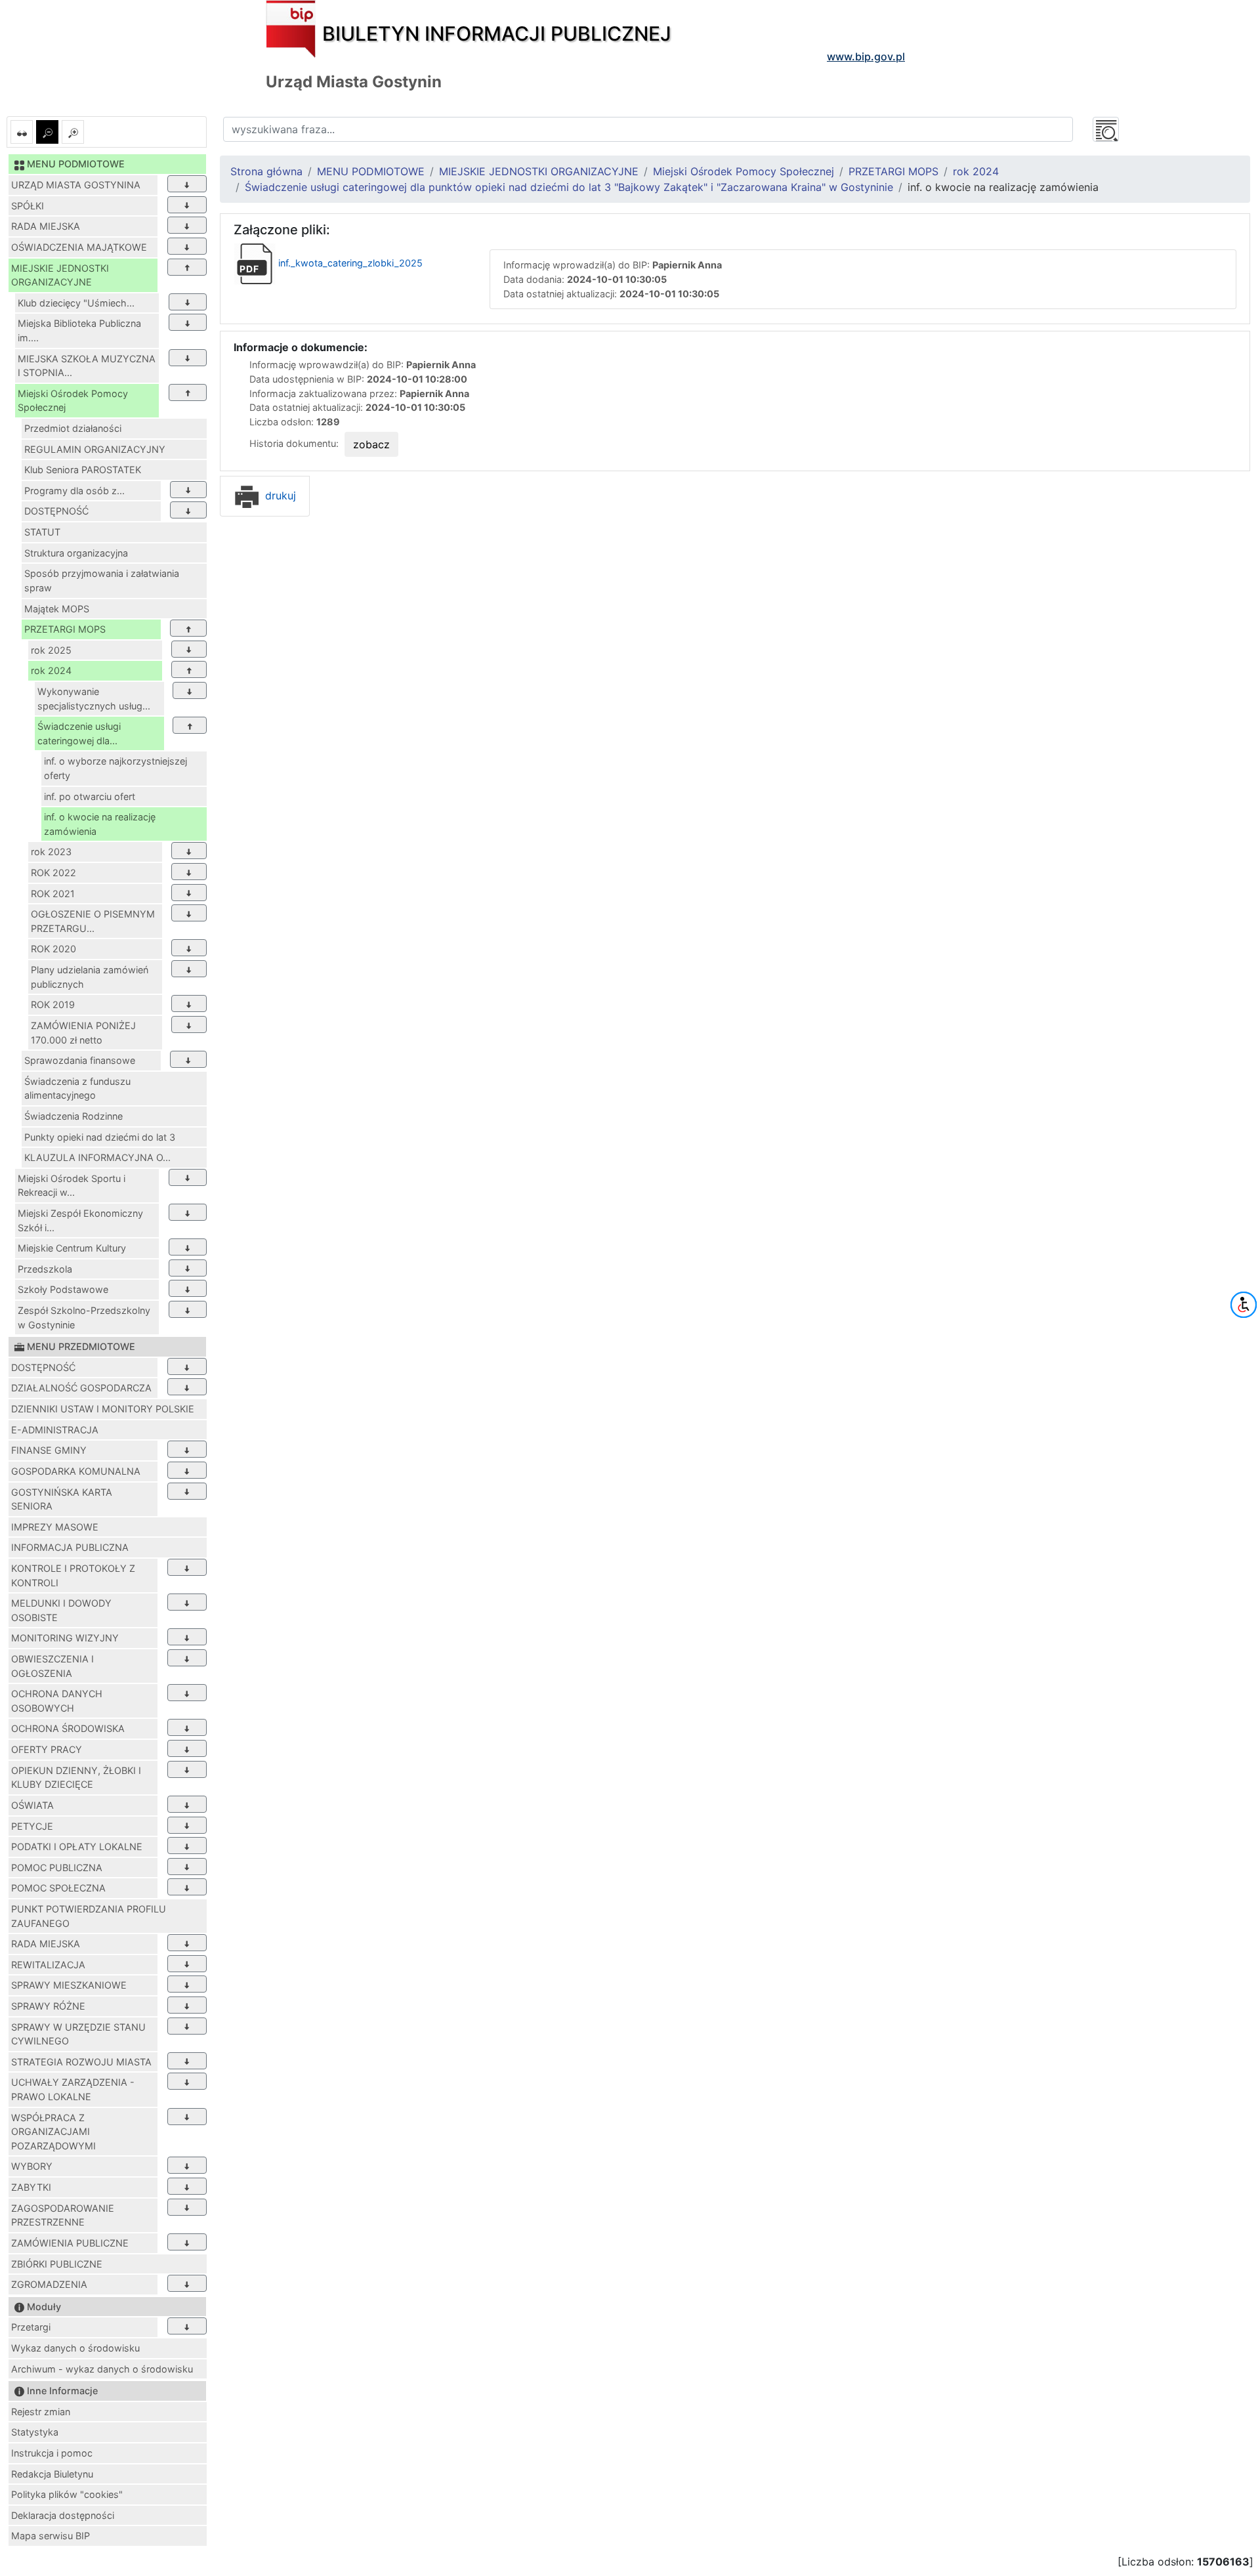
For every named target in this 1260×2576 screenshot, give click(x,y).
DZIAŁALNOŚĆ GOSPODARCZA (81, 1388)
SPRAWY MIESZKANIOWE (69, 1985)
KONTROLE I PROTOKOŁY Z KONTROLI (73, 1575)
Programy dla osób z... (74, 491)
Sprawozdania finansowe (80, 1060)
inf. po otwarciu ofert (90, 796)
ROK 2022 (53, 873)
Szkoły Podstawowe (63, 1289)
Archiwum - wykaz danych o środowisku (102, 2369)
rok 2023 (51, 852)
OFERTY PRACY (47, 1749)
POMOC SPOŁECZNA (58, 1888)
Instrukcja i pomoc (52, 2453)
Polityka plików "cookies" (67, 2494)
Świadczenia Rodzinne (73, 1116)
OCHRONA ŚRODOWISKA (68, 1728)
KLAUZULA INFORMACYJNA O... (97, 1157)
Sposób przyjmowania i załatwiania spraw (102, 581)
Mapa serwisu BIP (51, 2536)
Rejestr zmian (41, 2412)
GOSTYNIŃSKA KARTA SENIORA (62, 1499)
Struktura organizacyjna (76, 553)
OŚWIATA (32, 1805)
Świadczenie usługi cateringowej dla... (79, 733)
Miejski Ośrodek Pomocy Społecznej (73, 401)
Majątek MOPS (57, 609)
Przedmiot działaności (73, 428)
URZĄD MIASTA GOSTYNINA (76, 185)
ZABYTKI (31, 2187)
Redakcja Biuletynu (52, 2474)
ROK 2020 (53, 949)
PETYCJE (32, 1826)
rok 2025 (51, 650)
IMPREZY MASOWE (55, 1527)
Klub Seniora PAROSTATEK (83, 470)
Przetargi (31, 2327)
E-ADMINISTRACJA (55, 1430)
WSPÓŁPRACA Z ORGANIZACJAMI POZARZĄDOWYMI (53, 2132)
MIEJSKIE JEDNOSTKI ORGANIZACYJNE (60, 275)
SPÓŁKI (28, 206)
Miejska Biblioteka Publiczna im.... (79, 330)
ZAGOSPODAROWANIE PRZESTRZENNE (63, 2215)
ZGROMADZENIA (49, 2284)
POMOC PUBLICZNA (57, 1868)
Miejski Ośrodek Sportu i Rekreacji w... (72, 1186)
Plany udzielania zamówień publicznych (90, 977)
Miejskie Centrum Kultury (72, 1248)
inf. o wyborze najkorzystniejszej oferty (115, 768)
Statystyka (35, 2432)
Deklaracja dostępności (63, 2515)
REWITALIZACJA (48, 1965)
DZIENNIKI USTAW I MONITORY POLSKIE (103, 1409)
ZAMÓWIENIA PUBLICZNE (70, 2243)
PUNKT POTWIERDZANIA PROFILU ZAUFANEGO (89, 1916)
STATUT (42, 532)
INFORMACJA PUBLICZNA (70, 1547)
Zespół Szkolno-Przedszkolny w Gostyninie (84, 1318)
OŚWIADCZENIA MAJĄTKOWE (79, 247)
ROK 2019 (53, 1004)
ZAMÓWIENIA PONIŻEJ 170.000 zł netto (83, 1033)
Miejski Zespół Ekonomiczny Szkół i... (80, 1220)
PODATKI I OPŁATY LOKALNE (77, 1847)
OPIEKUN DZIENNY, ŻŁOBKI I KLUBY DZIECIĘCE (76, 1778)
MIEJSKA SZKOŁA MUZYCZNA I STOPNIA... (87, 366)
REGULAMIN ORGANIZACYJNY (95, 449)
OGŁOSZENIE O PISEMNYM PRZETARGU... (93, 921)
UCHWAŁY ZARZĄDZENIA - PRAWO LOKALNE (73, 2089)
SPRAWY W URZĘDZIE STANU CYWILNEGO (78, 2034)
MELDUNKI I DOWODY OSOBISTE (61, 1610)
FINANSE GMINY (49, 1450)
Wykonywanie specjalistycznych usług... (94, 699)
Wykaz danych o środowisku (75, 2348)
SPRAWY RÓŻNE (48, 2006)
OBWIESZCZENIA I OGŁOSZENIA (52, 1666)
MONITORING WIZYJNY (65, 1638)
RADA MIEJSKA (46, 226)
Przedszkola (45, 1269)
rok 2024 (51, 670)
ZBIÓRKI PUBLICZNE (57, 2264)
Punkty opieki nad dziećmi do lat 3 (100, 1137)
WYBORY (32, 2166)
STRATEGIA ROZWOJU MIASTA (81, 2062)
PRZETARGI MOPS (65, 629)
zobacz (371, 444)
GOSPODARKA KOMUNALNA (76, 1471)
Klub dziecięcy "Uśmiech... (76, 303)
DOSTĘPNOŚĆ (56, 511)
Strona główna (266, 171)
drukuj (279, 496)
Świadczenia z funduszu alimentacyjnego (77, 1088)
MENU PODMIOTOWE (371, 171)
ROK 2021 (53, 894)
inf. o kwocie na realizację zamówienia (100, 824)
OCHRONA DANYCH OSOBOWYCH (57, 1701)
